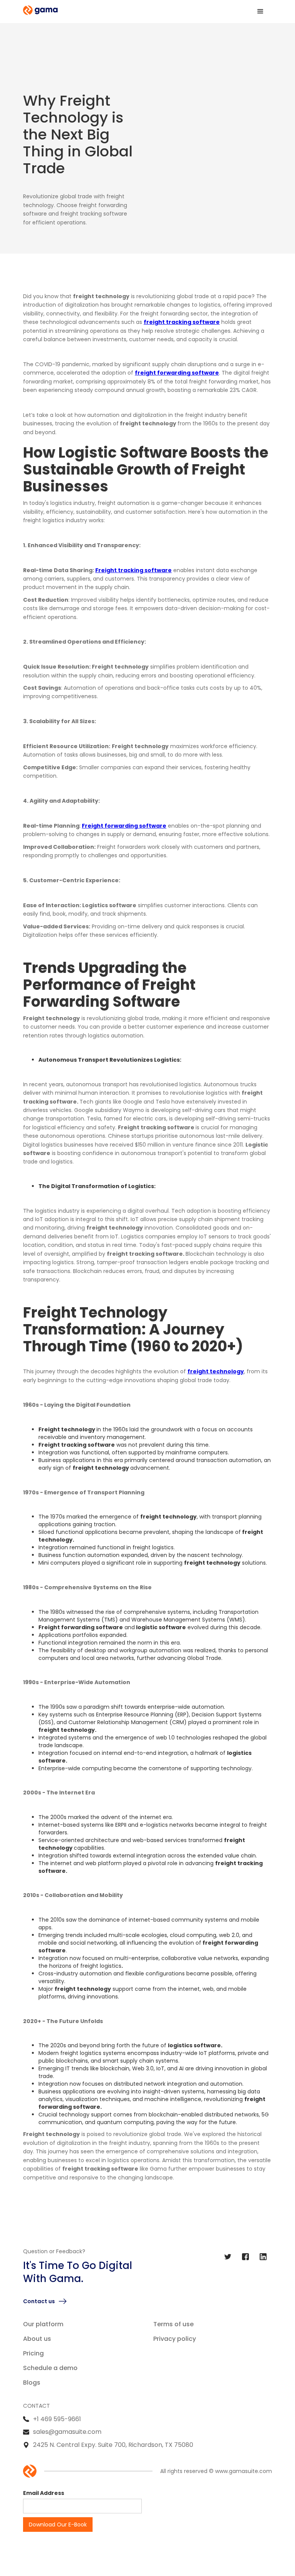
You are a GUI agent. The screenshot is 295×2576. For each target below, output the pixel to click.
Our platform (43, 2324)
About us (37, 2339)
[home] (40, 10)
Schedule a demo (50, 2368)
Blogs (32, 2383)
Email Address (44, 2493)
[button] (260, 12)
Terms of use (173, 2324)
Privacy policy (175, 2339)
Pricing (33, 2353)
